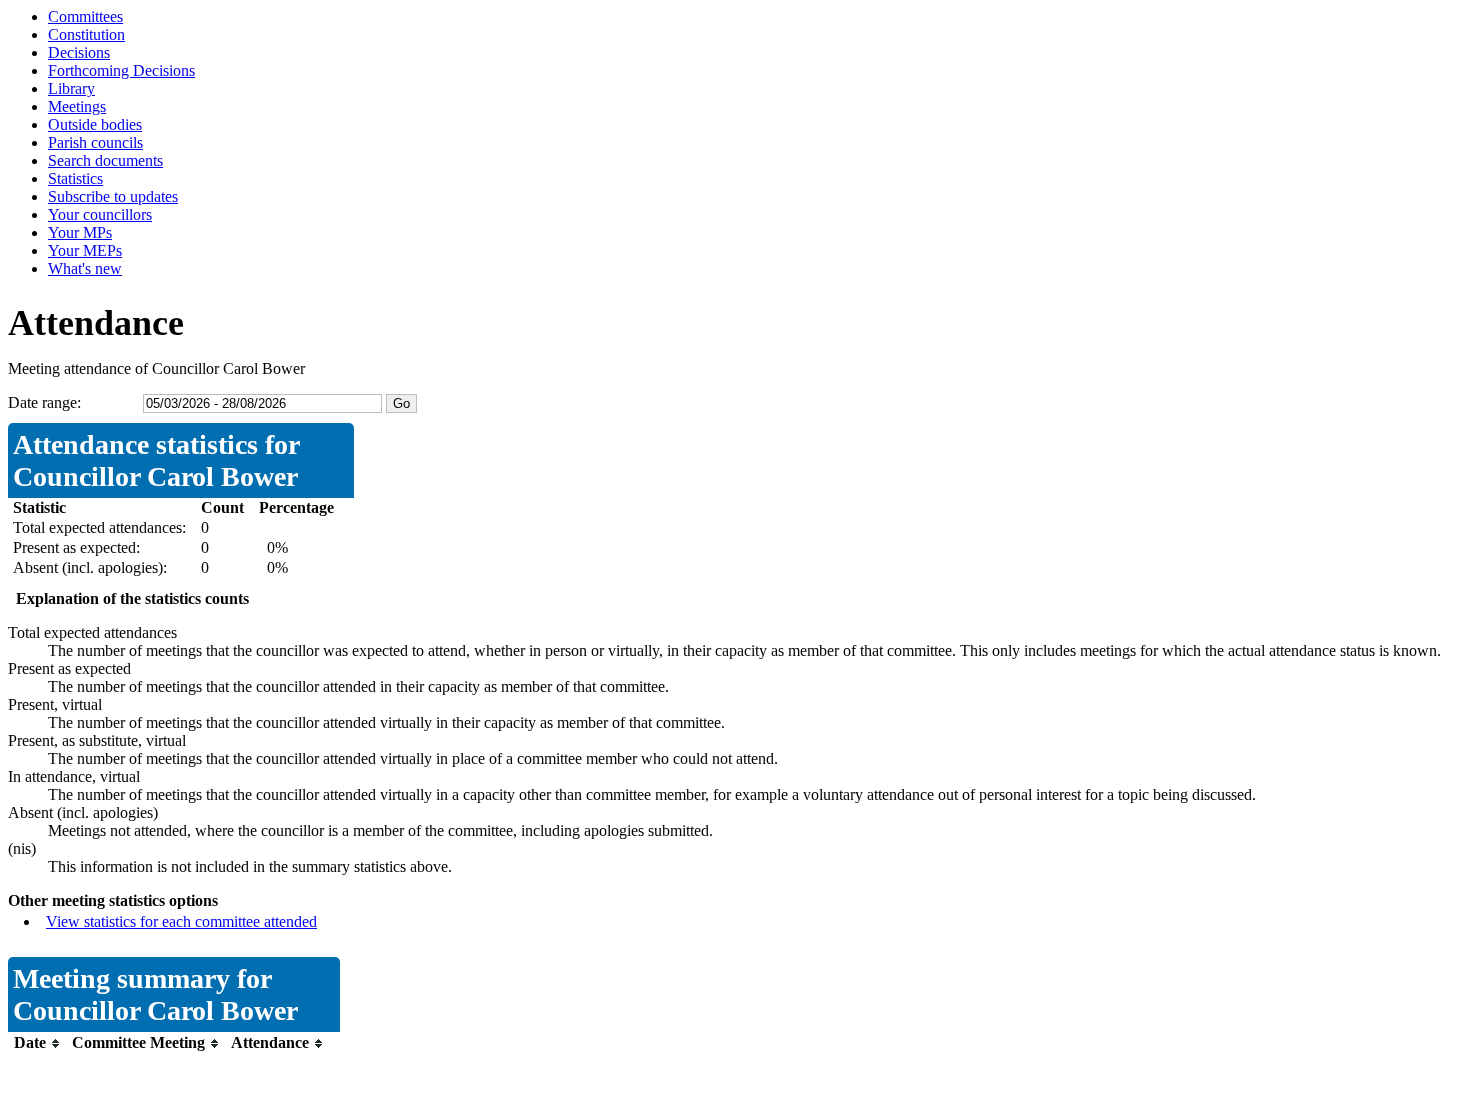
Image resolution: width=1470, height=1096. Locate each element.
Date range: (44, 402)
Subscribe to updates (113, 196)
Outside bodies (95, 124)
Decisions (79, 52)
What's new (85, 268)
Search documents (105, 160)
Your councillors (100, 214)
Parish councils (95, 142)
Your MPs (80, 232)
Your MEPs (85, 250)
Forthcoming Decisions (121, 70)
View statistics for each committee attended (181, 921)
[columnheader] (38, 1043)
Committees (85, 16)
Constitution (86, 34)
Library (71, 88)
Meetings (77, 106)
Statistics (75, 178)
